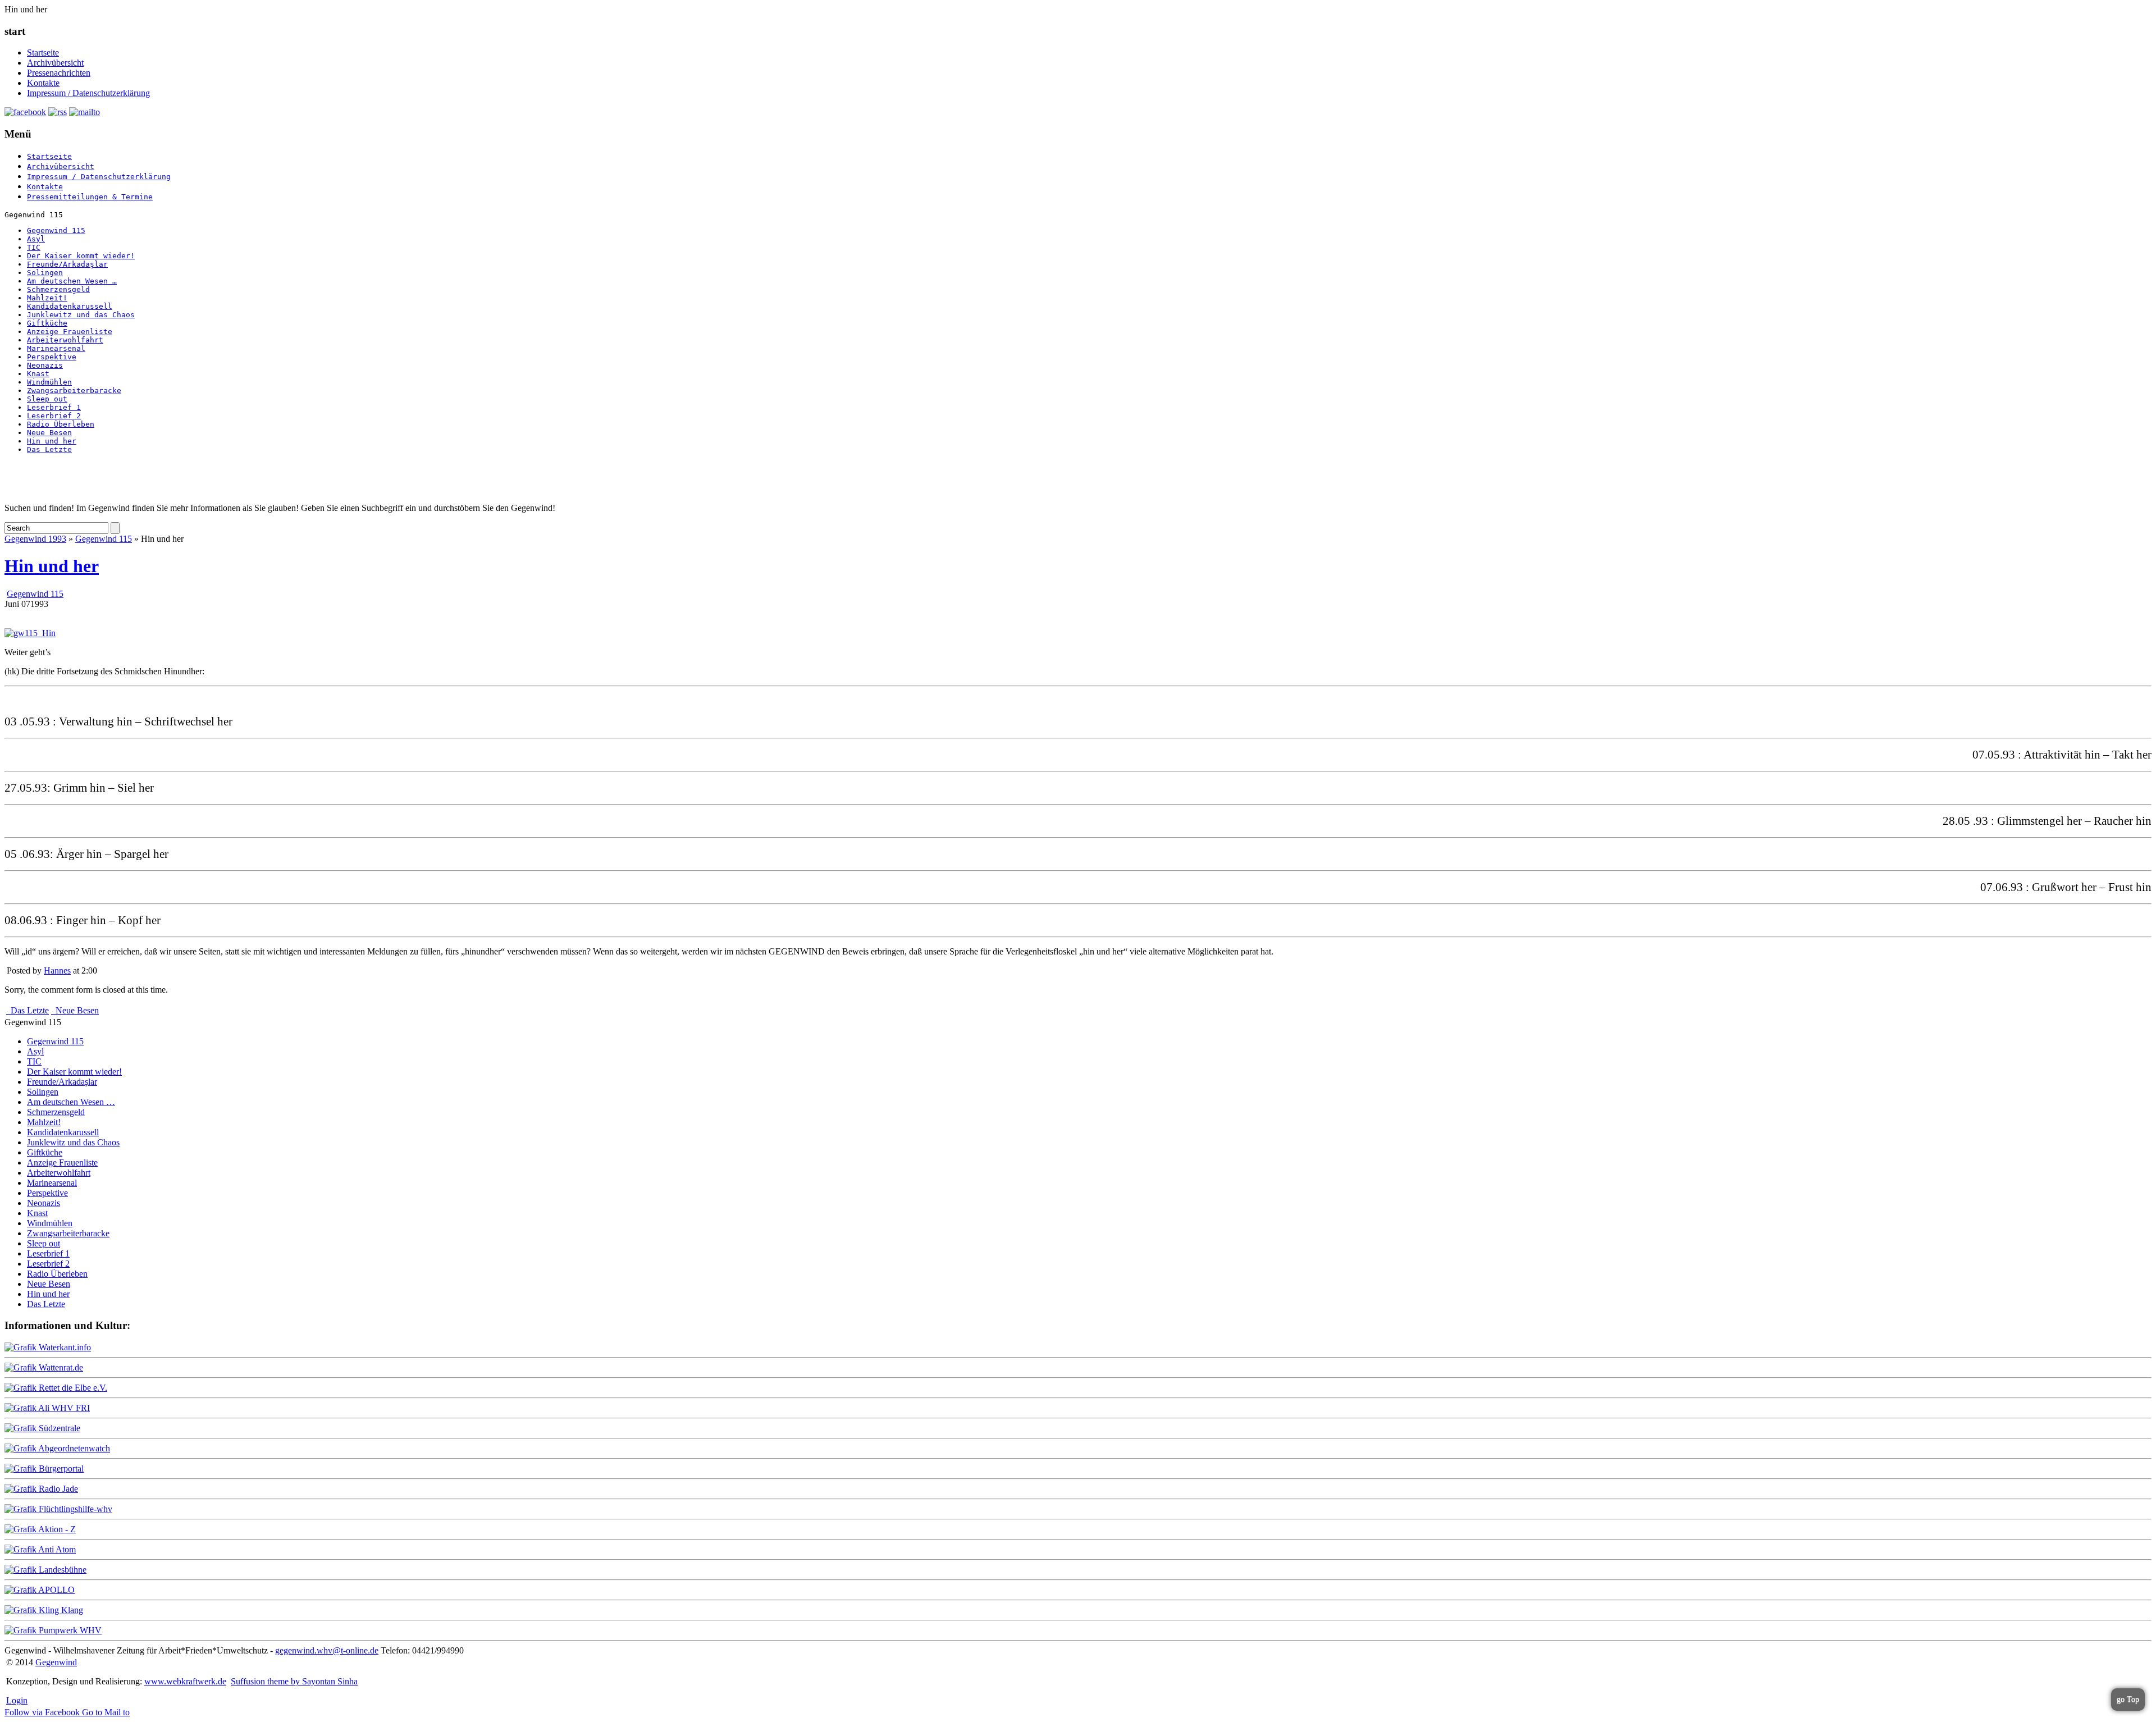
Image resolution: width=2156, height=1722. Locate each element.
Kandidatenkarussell (70, 306)
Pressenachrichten (59, 73)
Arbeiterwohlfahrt (65, 340)
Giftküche (47, 323)
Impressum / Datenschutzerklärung (88, 93)
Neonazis (45, 365)
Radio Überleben (61, 424)
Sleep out (47, 399)
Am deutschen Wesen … (72, 281)
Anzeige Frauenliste (70, 332)
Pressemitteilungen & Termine (90, 197)
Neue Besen (49, 433)
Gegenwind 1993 (35, 539)
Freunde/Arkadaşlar (67, 264)
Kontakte (43, 83)
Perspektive (52, 357)
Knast (38, 374)
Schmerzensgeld (58, 289)
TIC (34, 247)
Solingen (45, 273)
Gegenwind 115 (56, 230)
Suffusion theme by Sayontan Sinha (294, 1681)
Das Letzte (49, 449)
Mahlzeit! (47, 298)
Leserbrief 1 (54, 407)
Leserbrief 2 (54, 416)
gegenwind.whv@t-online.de (327, 1650)
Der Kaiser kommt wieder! (81, 256)
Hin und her (52, 441)
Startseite (43, 52)
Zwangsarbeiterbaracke (74, 390)
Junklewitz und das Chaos (81, 315)
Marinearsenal (56, 348)
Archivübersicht (55, 63)
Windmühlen (49, 382)
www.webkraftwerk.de (185, 1681)
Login (17, 1700)
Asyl (36, 239)
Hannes (57, 970)
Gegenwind (56, 1662)
